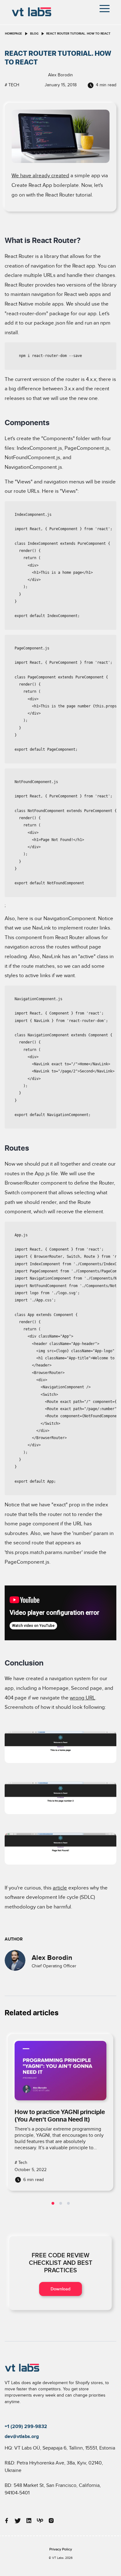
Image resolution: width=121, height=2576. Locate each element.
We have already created (40, 176)
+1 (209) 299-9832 (26, 2426)
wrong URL (83, 1698)
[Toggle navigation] (105, 9)
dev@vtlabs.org (22, 2436)
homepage (13, 34)
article (60, 1888)
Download (60, 2289)
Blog (34, 34)
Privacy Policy (61, 2549)
